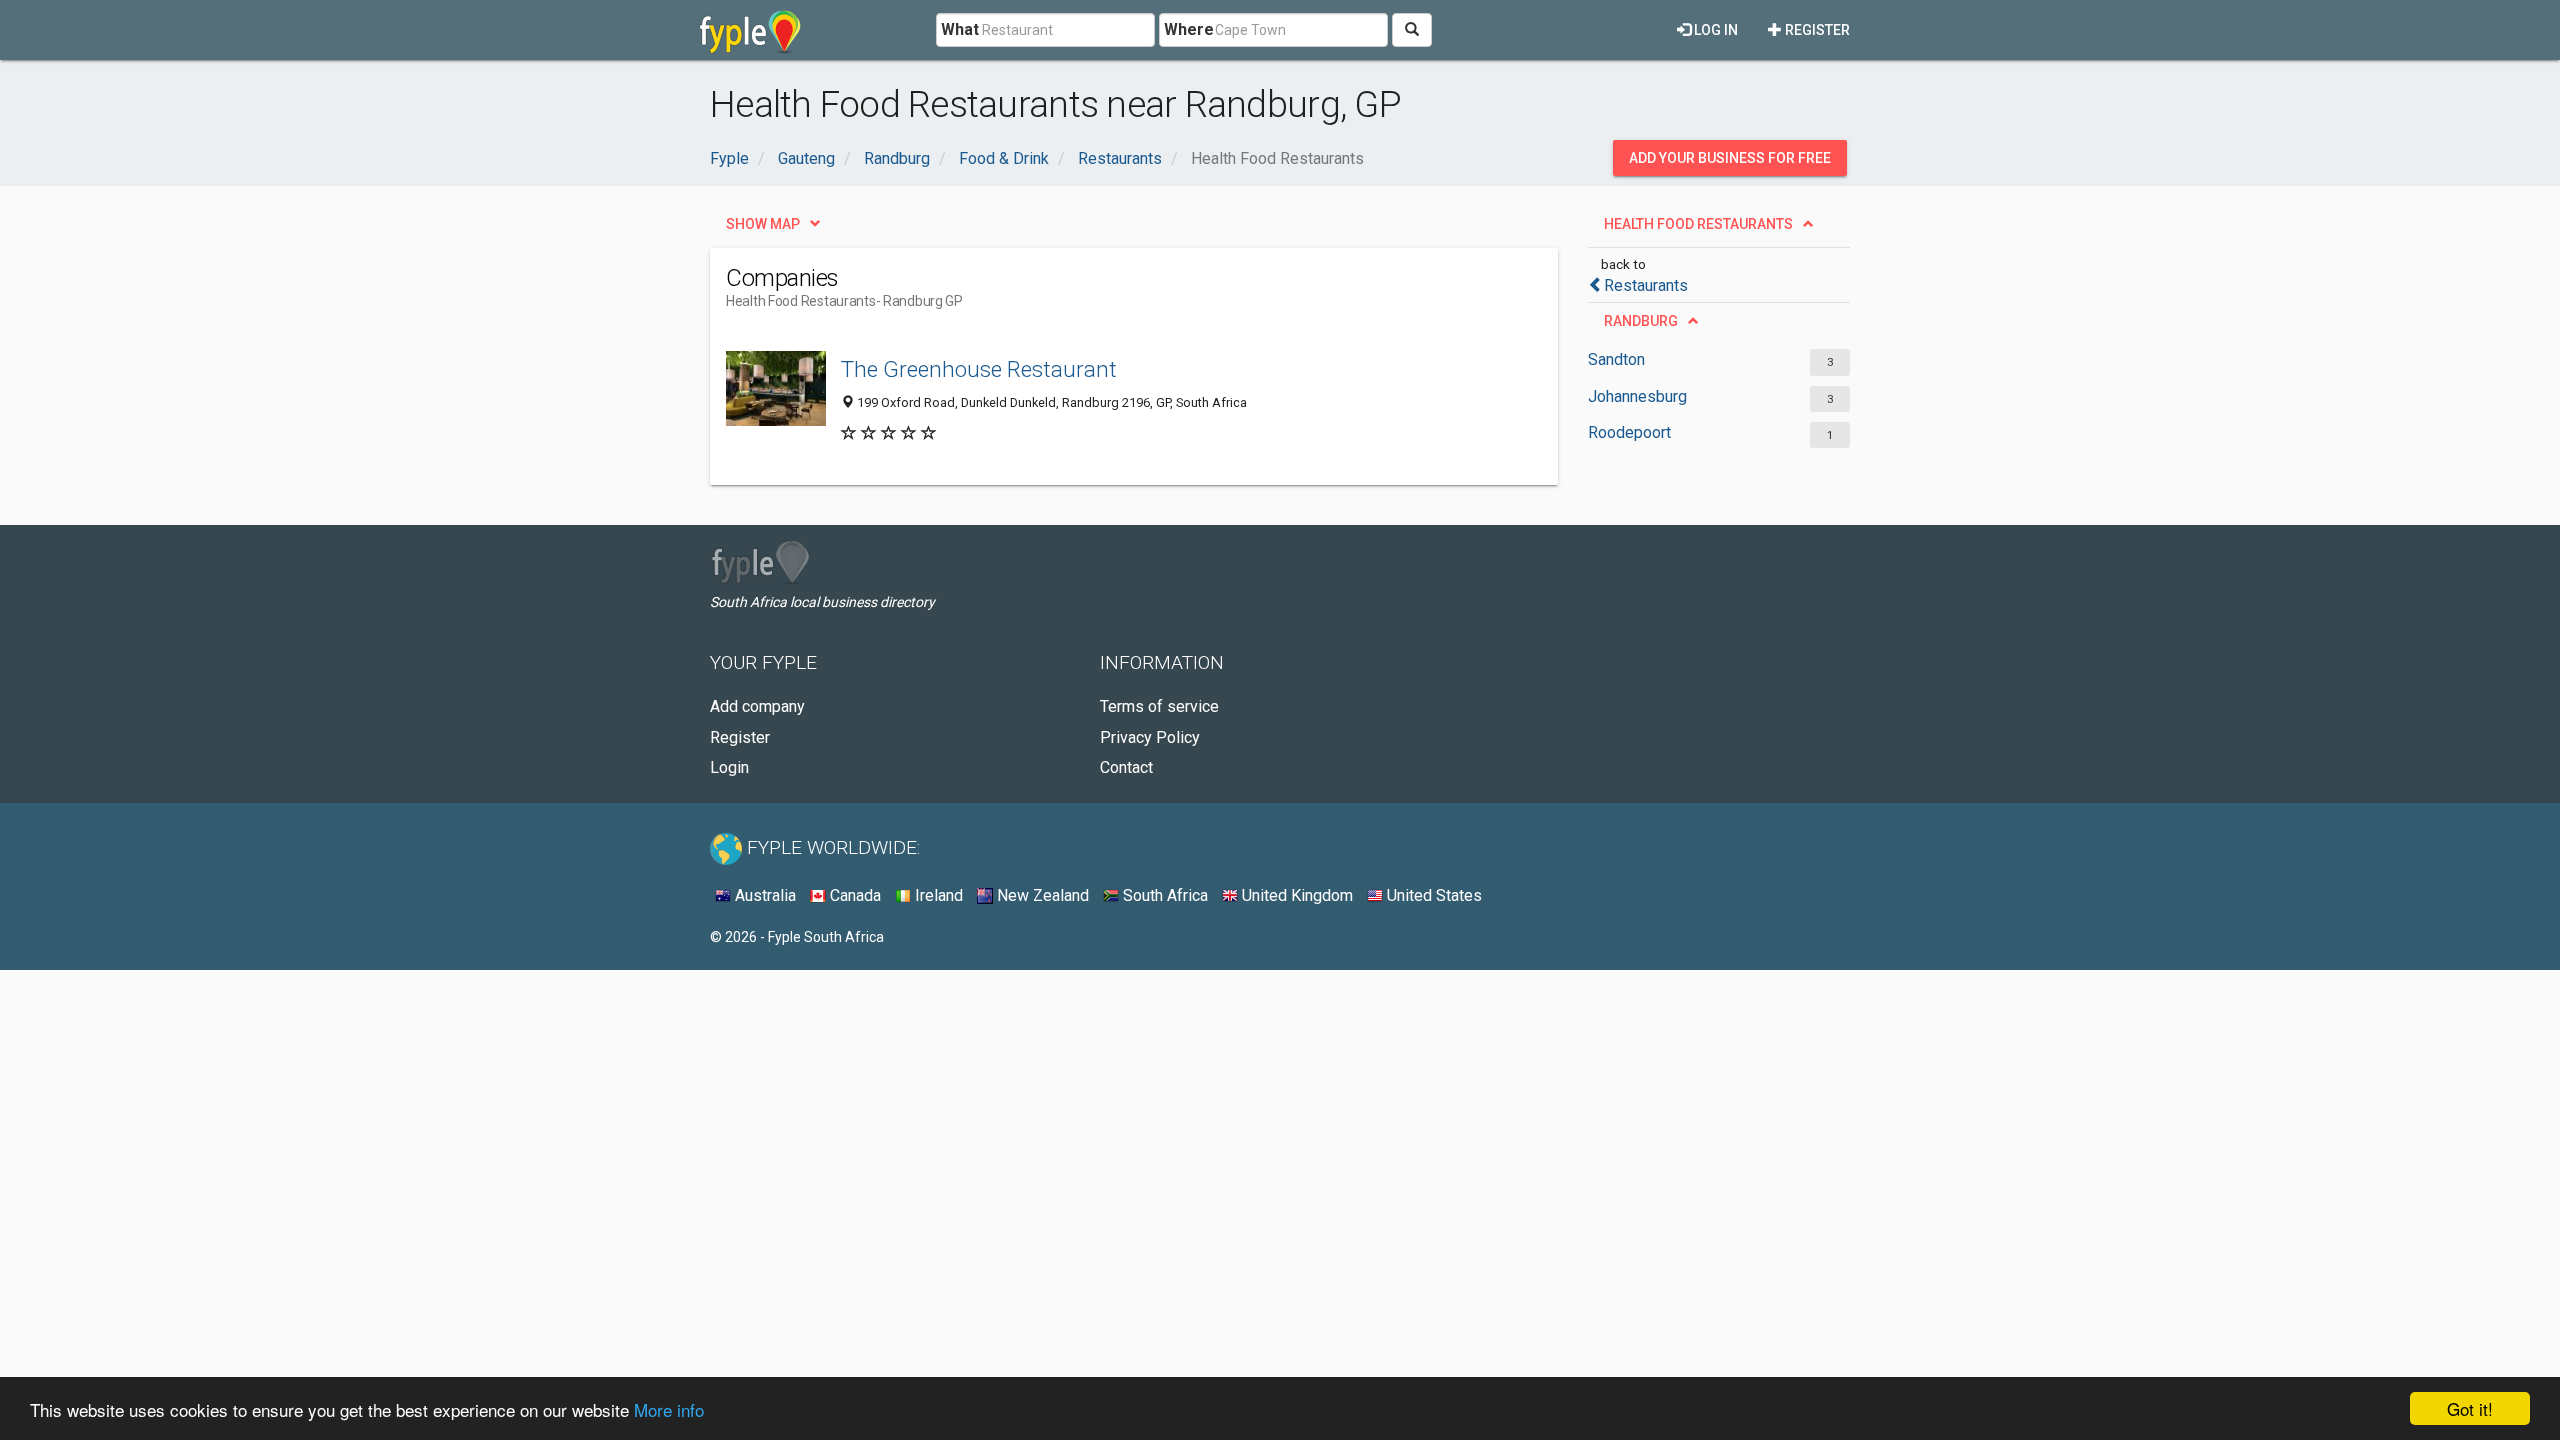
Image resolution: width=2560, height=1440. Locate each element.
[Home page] (750, 30)
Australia (763, 895)
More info (669, 1409)
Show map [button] (763, 224)
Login (729, 767)
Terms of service (1159, 706)
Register (1816, 30)
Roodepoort (1629, 432)
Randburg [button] (1641, 321)
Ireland (937, 895)
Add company (757, 706)
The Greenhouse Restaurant (979, 369)
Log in (1714, 30)
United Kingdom (1295, 895)
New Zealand (1041, 895)
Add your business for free (1730, 158)
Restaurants (1646, 285)
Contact (1126, 767)
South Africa (1163, 895)
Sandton (1616, 359)
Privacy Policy (1150, 737)
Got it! (2470, 1408)
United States (1432, 895)
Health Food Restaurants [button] (1698, 224)
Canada (853, 895)
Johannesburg (1637, 396)
